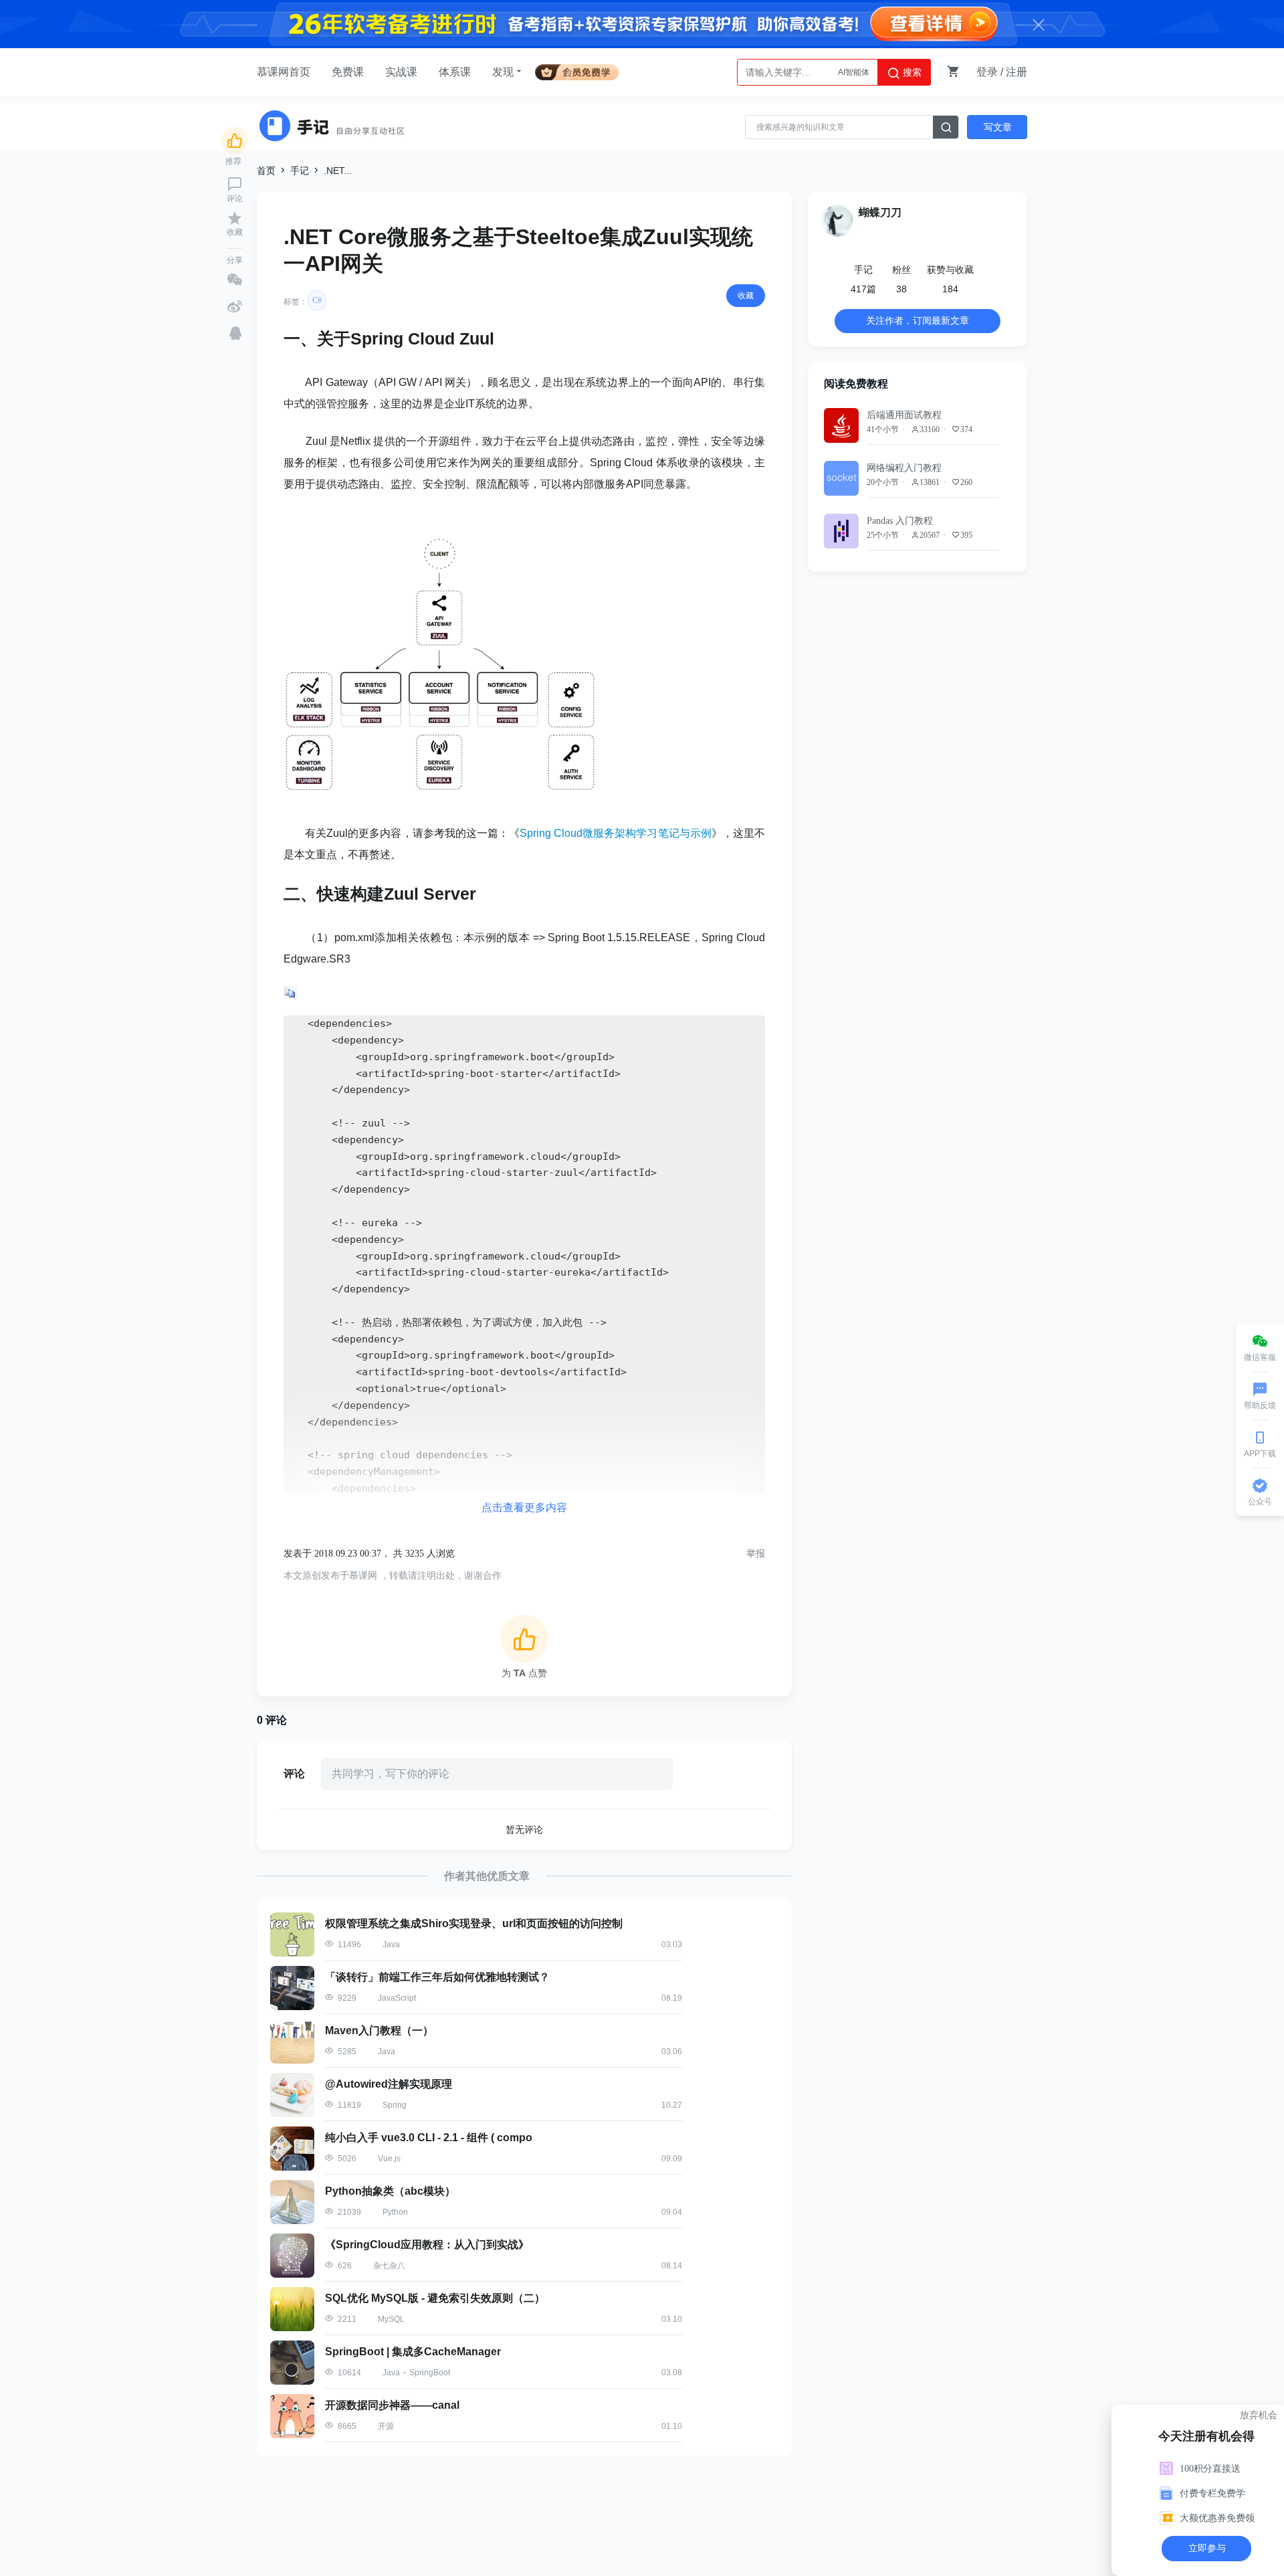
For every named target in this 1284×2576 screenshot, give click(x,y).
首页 (266, 171)
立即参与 (1207, 2548)
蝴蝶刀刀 (880, 212)
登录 (987, 72)
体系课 (455, 72)
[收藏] (235, 218)
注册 (1016, 72)
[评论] (235, 184)
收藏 (746, 296)
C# (317, 300)
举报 (756, 1554)
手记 (300, 171)
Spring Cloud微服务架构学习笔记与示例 (616, 833)
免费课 (348, 72)
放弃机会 (1259, 2415)
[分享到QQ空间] (235, 333)
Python (857, 79)
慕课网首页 (284, 72)
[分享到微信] (235, 280)
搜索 (911, 72)
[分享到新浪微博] (235, 306)
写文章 (998, 127)
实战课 (401, 72)
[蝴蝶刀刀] (837, 221)
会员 (582, 70)
